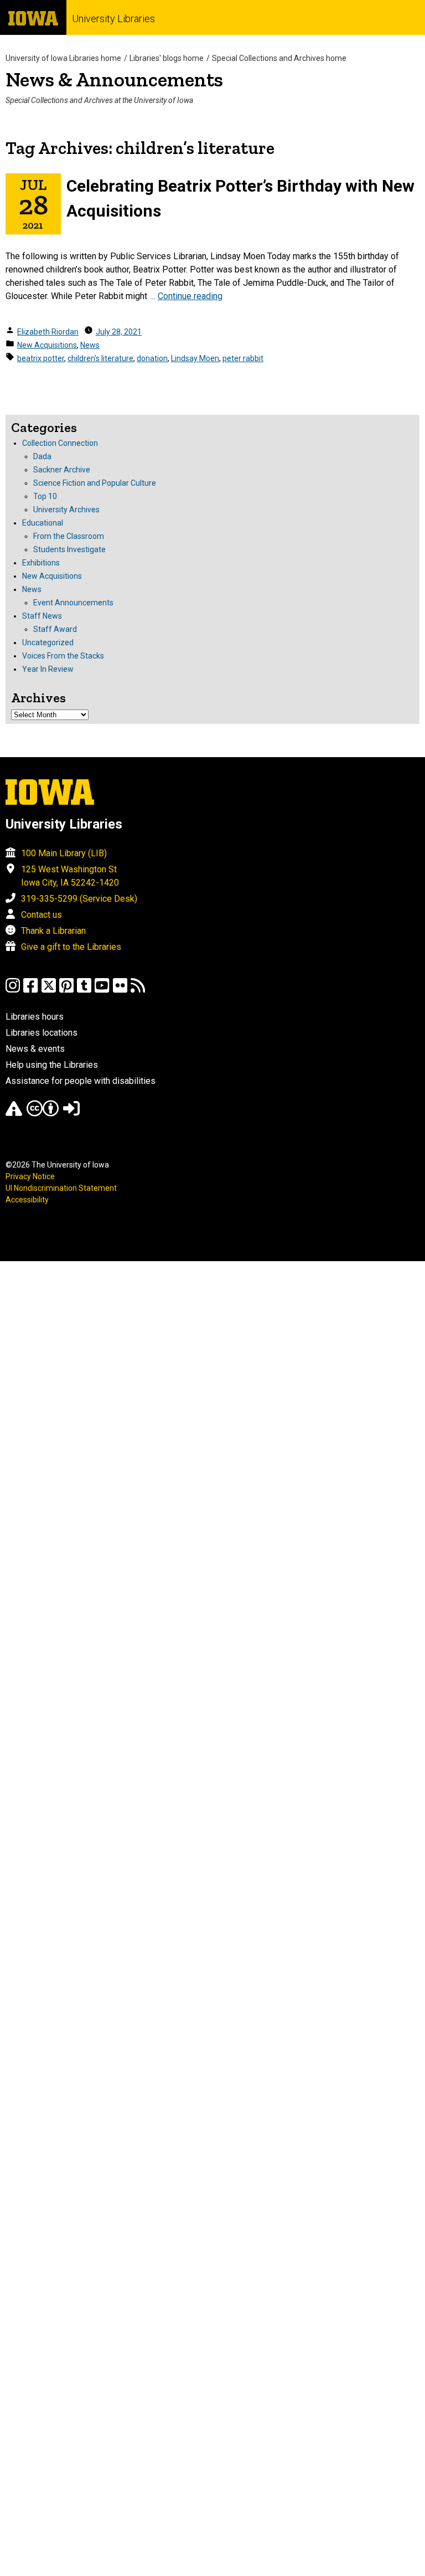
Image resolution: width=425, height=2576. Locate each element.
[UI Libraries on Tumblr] (84, 991)
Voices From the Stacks (63, 656)
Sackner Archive (62, 470)
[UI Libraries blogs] (138, 991)
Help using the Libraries (52, 1065)
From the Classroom (69, 536)
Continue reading (190, 296)
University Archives (66, 510)
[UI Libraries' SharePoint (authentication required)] (71, 1114)
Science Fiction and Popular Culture (95, 483)
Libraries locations (42, 1033)
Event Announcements (73, 603)
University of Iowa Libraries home (63, 58)
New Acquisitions (47, 345)
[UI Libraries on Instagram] (13, 991)
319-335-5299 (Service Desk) (79, 899)
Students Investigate (69, 549)
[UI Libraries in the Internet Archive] (14, 1114)
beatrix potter (41, 358)
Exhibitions (41, 563)
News (90, 345)
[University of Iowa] (33, 17)
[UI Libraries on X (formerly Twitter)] (49, 991)
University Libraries (113, 19)
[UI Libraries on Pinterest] (66, 991)
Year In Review (48, 669)
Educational (43, 523)
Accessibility (27, 1200)
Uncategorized (48, 642)
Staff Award (55, 629)
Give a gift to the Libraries (71, 947)
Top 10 (45, 496)
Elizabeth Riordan (48, 332)
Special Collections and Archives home (279, 58)
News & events (35, 1049)
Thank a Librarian (53, 931)
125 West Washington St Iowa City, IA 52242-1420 (70, 876)
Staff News (42, 616)
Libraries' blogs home (167, 58)
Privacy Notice (30, 1176)
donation (152, 358)
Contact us (42, 915)
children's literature (100, 358)
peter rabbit (243, 358)
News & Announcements (114, 79)
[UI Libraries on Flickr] (120, 991)
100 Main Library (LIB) (64, 853)
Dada (42, 456)
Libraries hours (35, 1017)
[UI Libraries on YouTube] (102, 991)
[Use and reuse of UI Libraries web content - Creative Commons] (43, 1114)
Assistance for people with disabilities (81, 1081)
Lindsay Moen (195, 358)
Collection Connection (60, 443)
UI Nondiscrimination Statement (61, 1188)
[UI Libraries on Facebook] (30, 991)
